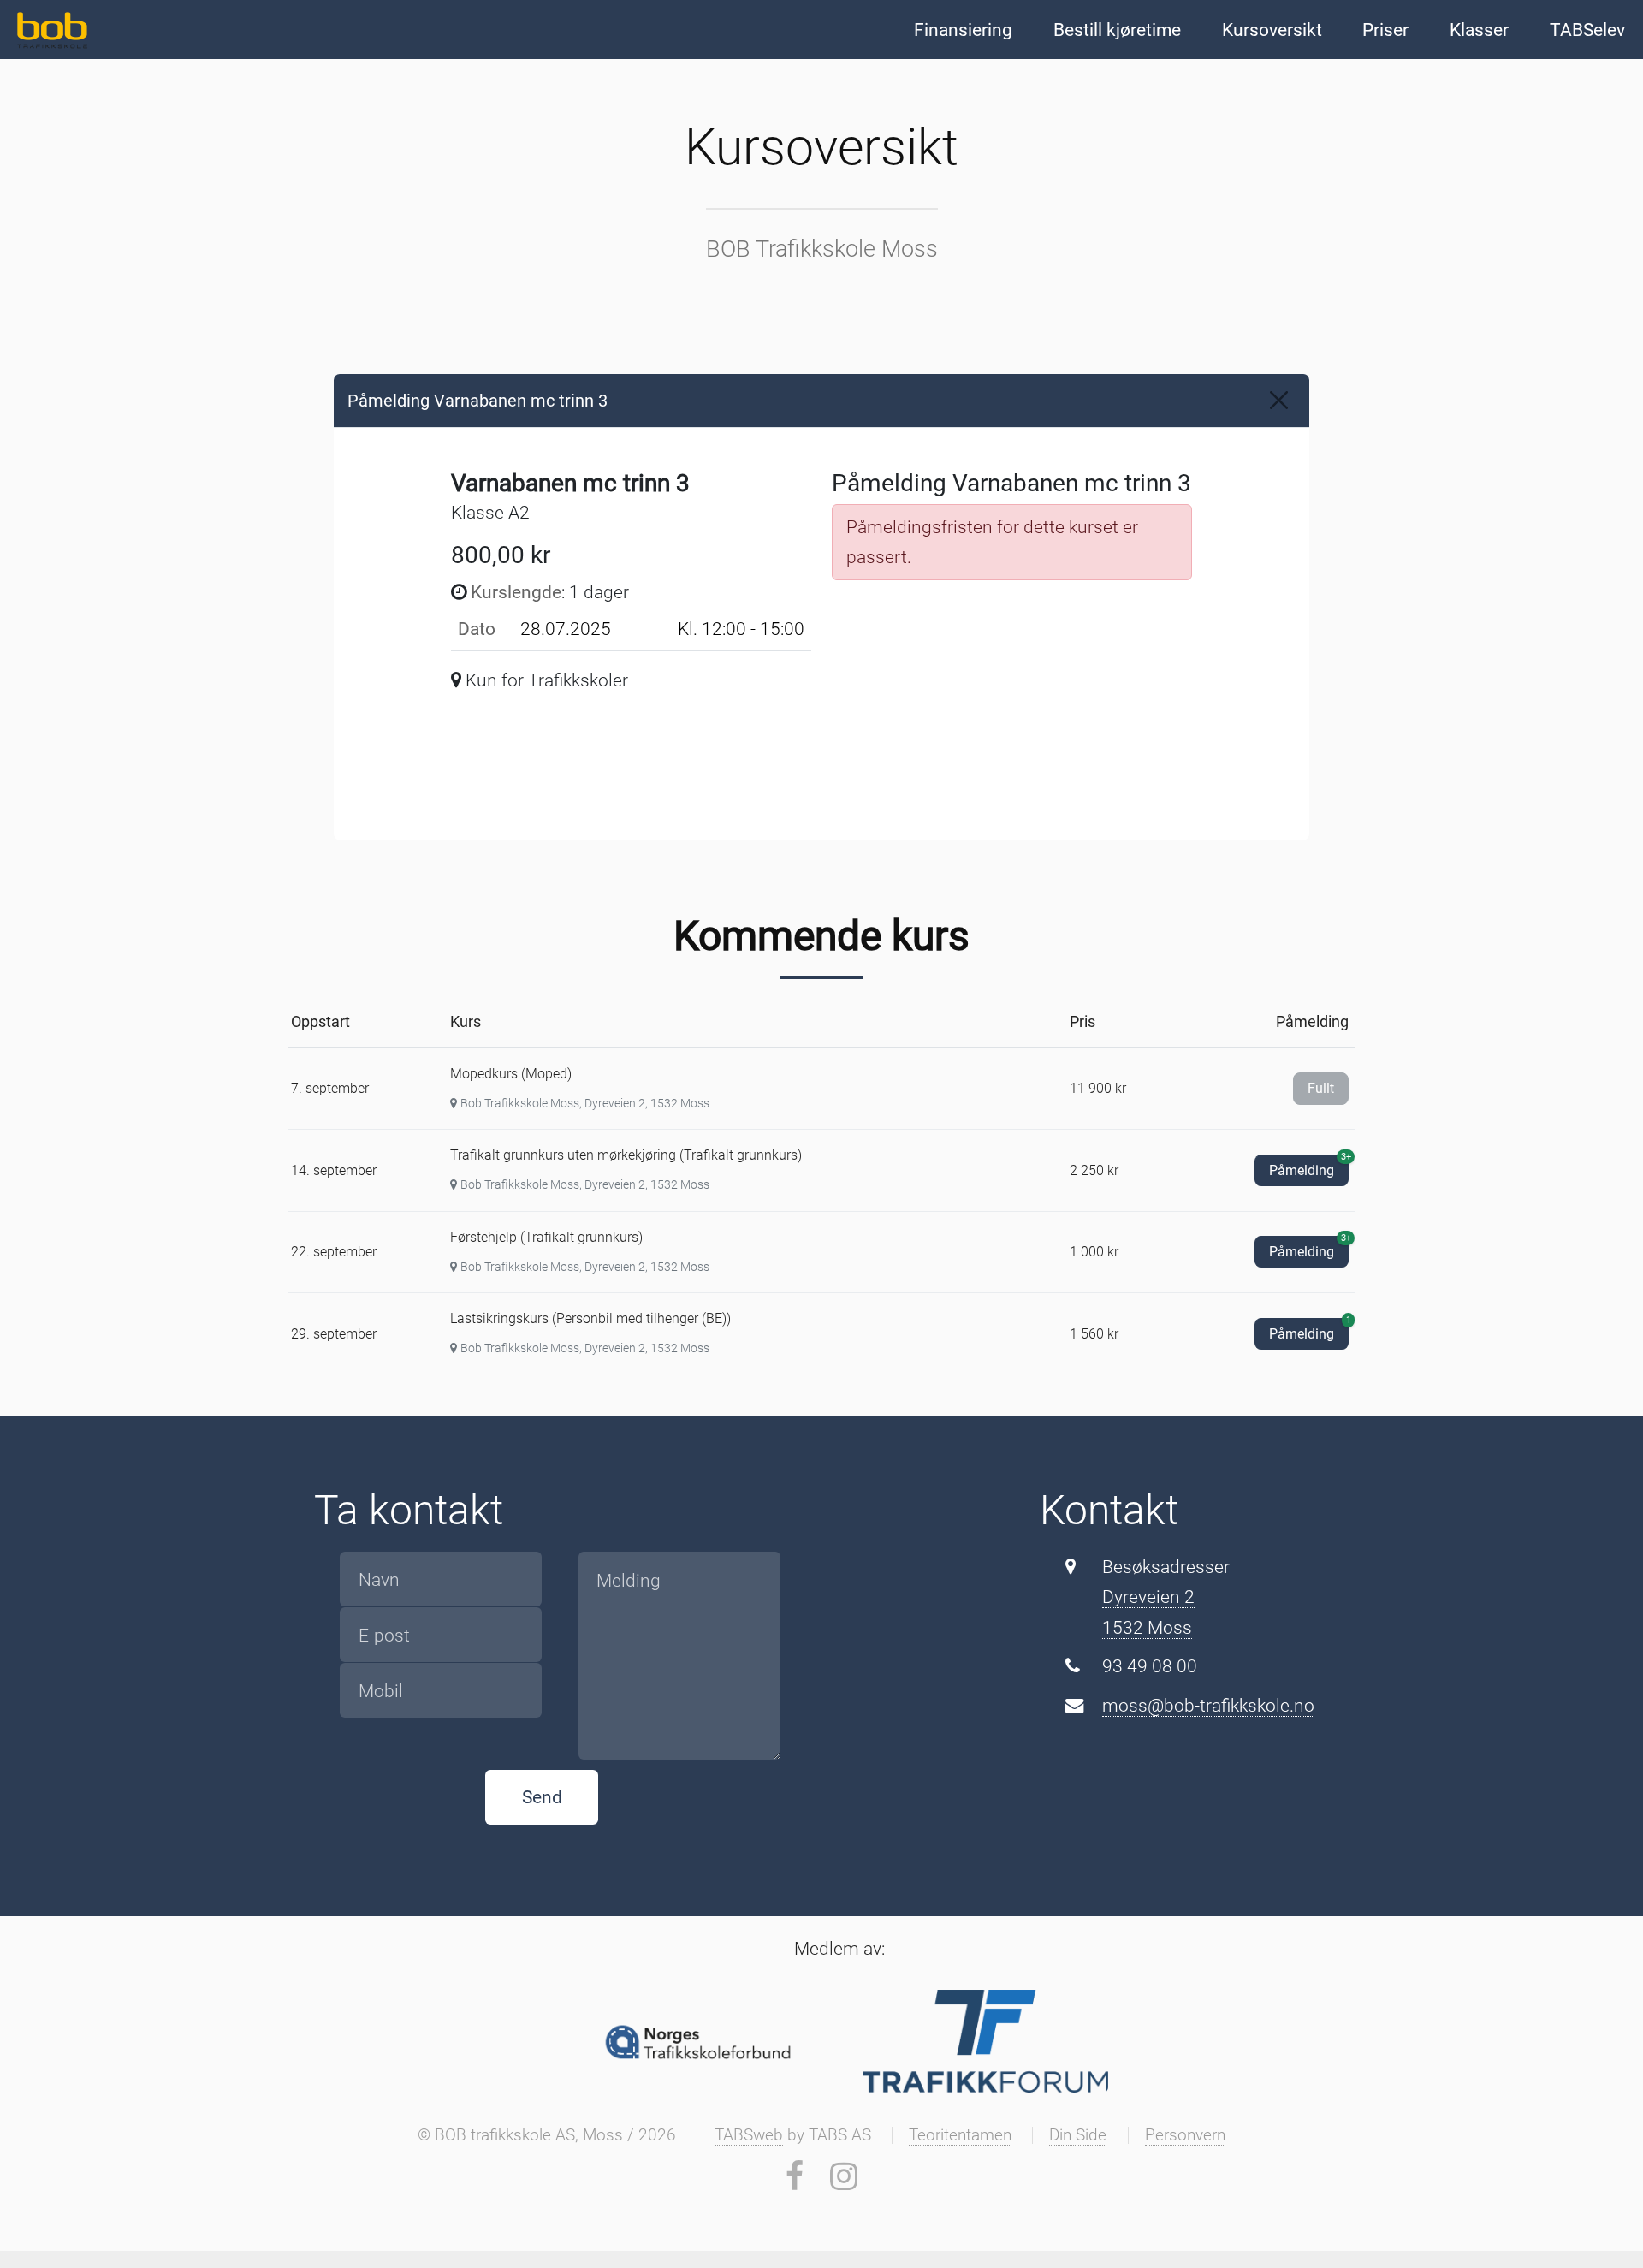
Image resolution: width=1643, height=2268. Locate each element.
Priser (1385, 30)
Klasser (1479, 30)
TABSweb (749, 2135)
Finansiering (963, 30)
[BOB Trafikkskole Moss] (50, 28)
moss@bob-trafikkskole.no (1208, 1705)
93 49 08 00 (1150, 1666)
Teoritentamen (960, 2135)
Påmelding (1309, 1167)
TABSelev (1587, 30)
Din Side (1078, 2135)
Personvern (1185, 2135)
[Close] (1279, 400)
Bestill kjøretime (1117, 30)
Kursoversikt (1272, 30)
